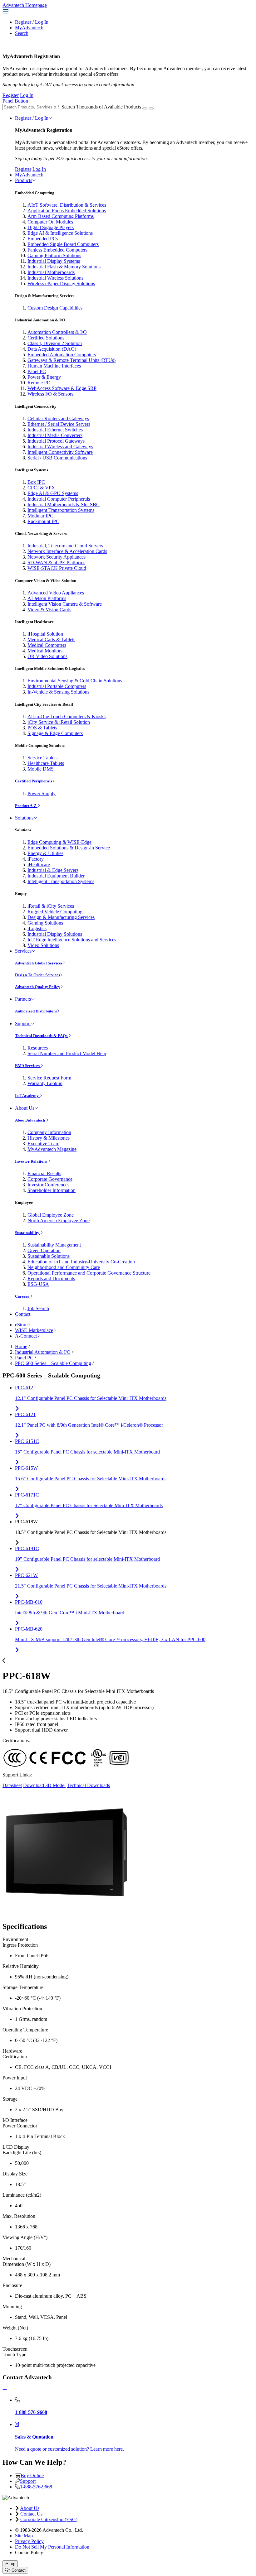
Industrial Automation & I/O (43, 1352)
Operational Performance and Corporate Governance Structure (89, 1273)
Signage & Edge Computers (55, 733)
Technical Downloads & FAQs (42, 1036)
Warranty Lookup (45, 1083)
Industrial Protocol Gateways (56, 441)
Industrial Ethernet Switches (55, 430)
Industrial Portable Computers (57, 686)
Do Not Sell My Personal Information (52, 2547)
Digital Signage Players (51, 227)
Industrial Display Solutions (55, 934)
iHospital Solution (45, 634)
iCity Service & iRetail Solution (59, 722)
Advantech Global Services (39, 963)
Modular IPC (40, 516)
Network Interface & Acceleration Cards (67, 551)
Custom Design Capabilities (55, 308)
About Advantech (30, 1120)
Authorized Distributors (36, 1011)
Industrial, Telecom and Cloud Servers (65, 546)
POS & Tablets (42, 728)
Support (23, 1024)
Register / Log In (32, 118)
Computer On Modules (50, 222)
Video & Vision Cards (49, 610)
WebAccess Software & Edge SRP (62, 388)
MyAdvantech (29, 28)
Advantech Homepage (25, 5)
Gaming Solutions (45, 923)
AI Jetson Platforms (47, 598)
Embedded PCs (43, 239)
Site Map (24, 2536)
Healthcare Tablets (46, 763)
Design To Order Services (37, 975)
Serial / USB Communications (57, 458)
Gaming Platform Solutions (54, 255)
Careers (22, 1296)
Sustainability (28, 1233)
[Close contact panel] (5, 2389)
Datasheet (12, 1785)
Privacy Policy (29, 2541)
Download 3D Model (44, 1785)
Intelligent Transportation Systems (61, 510)
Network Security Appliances (57, 557)
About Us (25, 1108)
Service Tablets (42, 758)
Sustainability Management (54, 1245)
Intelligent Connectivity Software (60, 452)
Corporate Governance (50, 1179)
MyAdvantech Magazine (52, 1149)
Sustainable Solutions (49, 1256)
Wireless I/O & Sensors (50, 394)
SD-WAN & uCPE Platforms (56, 562)
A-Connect (26, 1336)
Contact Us (31, 2514)
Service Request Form (49, 1078)
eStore (21, 1325)
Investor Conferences (48, 1185)
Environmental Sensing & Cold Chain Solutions (75, 681)
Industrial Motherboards (51, 272)
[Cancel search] (151, 108)
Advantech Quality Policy (38, 987)
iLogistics (37, 928)
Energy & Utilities (45, 853)
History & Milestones (49, 1138)
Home (21, 1346)
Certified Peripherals (34, 781)
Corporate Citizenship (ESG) (49, 2519)
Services (23, 951)
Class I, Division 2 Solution (55, 343)
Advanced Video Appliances (56, 593)
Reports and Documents (51, 1278)
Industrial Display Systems (54, 261)
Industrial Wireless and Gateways (60, 447)
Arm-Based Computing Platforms (61, 216)
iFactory (36, 859)
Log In (42, 22)
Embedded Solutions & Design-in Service (69, 848)
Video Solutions (43, 945)
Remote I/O (39, 383)
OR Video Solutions (47, 656)
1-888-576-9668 (36, 2487)
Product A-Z (26, 806)
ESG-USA (38, 1284)
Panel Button (15, 101)
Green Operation (44, 1250)
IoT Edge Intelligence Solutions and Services (72, 940)
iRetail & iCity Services (51, 906)
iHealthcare (39, 865)
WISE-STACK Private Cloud (57, 568)
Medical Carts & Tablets (51, 639)
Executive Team (43, 1144)
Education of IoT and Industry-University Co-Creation (81, 1262)
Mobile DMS (41, 769)
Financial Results (44, 1173)
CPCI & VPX (41, 488)
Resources (38, 1048)
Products (24, 180)
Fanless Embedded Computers (57, 250)
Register (23, 22)
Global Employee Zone (51, 1215)
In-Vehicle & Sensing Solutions (58, 692)
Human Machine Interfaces (54, 366)
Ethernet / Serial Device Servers (59, 424)
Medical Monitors (45, 651)
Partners (23, 999)
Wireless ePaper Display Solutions (61, 284)
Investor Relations (32, 1161)
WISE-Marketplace (34, 1330)
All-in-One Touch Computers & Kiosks (66, 716)
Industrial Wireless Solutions (55, 278)
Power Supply (42, 793)
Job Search (38, 1308)
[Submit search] (145, 108)
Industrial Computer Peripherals (59, 499)
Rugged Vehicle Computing (55, 912)
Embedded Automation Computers (62, 355)
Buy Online (32, 2475)
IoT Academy (27, 1096)
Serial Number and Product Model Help (67, 1053)
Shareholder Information (52, 1190)
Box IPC (36, 482)
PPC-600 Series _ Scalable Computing (53, 1363)
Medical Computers (47, 645)
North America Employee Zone (59, 1221)
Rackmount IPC (43, 521)
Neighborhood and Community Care (64, 1267)
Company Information (49, 1132)
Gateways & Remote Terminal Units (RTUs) (71, 360)
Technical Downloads (88, 1785)
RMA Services (28, 1066)
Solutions (24, 818)
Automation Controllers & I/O (57, 332)
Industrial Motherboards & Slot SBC (64, 505)
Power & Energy (44, 377)
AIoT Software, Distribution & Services (67, 205)
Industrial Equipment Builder (56, 876)
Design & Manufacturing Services (61, 917)
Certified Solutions (46, 338)
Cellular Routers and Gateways (58, 418)
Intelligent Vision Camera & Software (65, 604)
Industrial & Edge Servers (53, 870)
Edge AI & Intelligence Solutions (60, 233)
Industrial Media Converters (55, 435)
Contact (23, 1314)
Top (12, 2564)
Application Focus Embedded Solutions (67, 211)
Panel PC (37, 371)
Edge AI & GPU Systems (53, 493)
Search (22, 33)
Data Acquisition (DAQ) (52, 349)
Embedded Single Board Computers (63, 244)
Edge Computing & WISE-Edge (59, 842)
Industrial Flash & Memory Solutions (64, 267)
